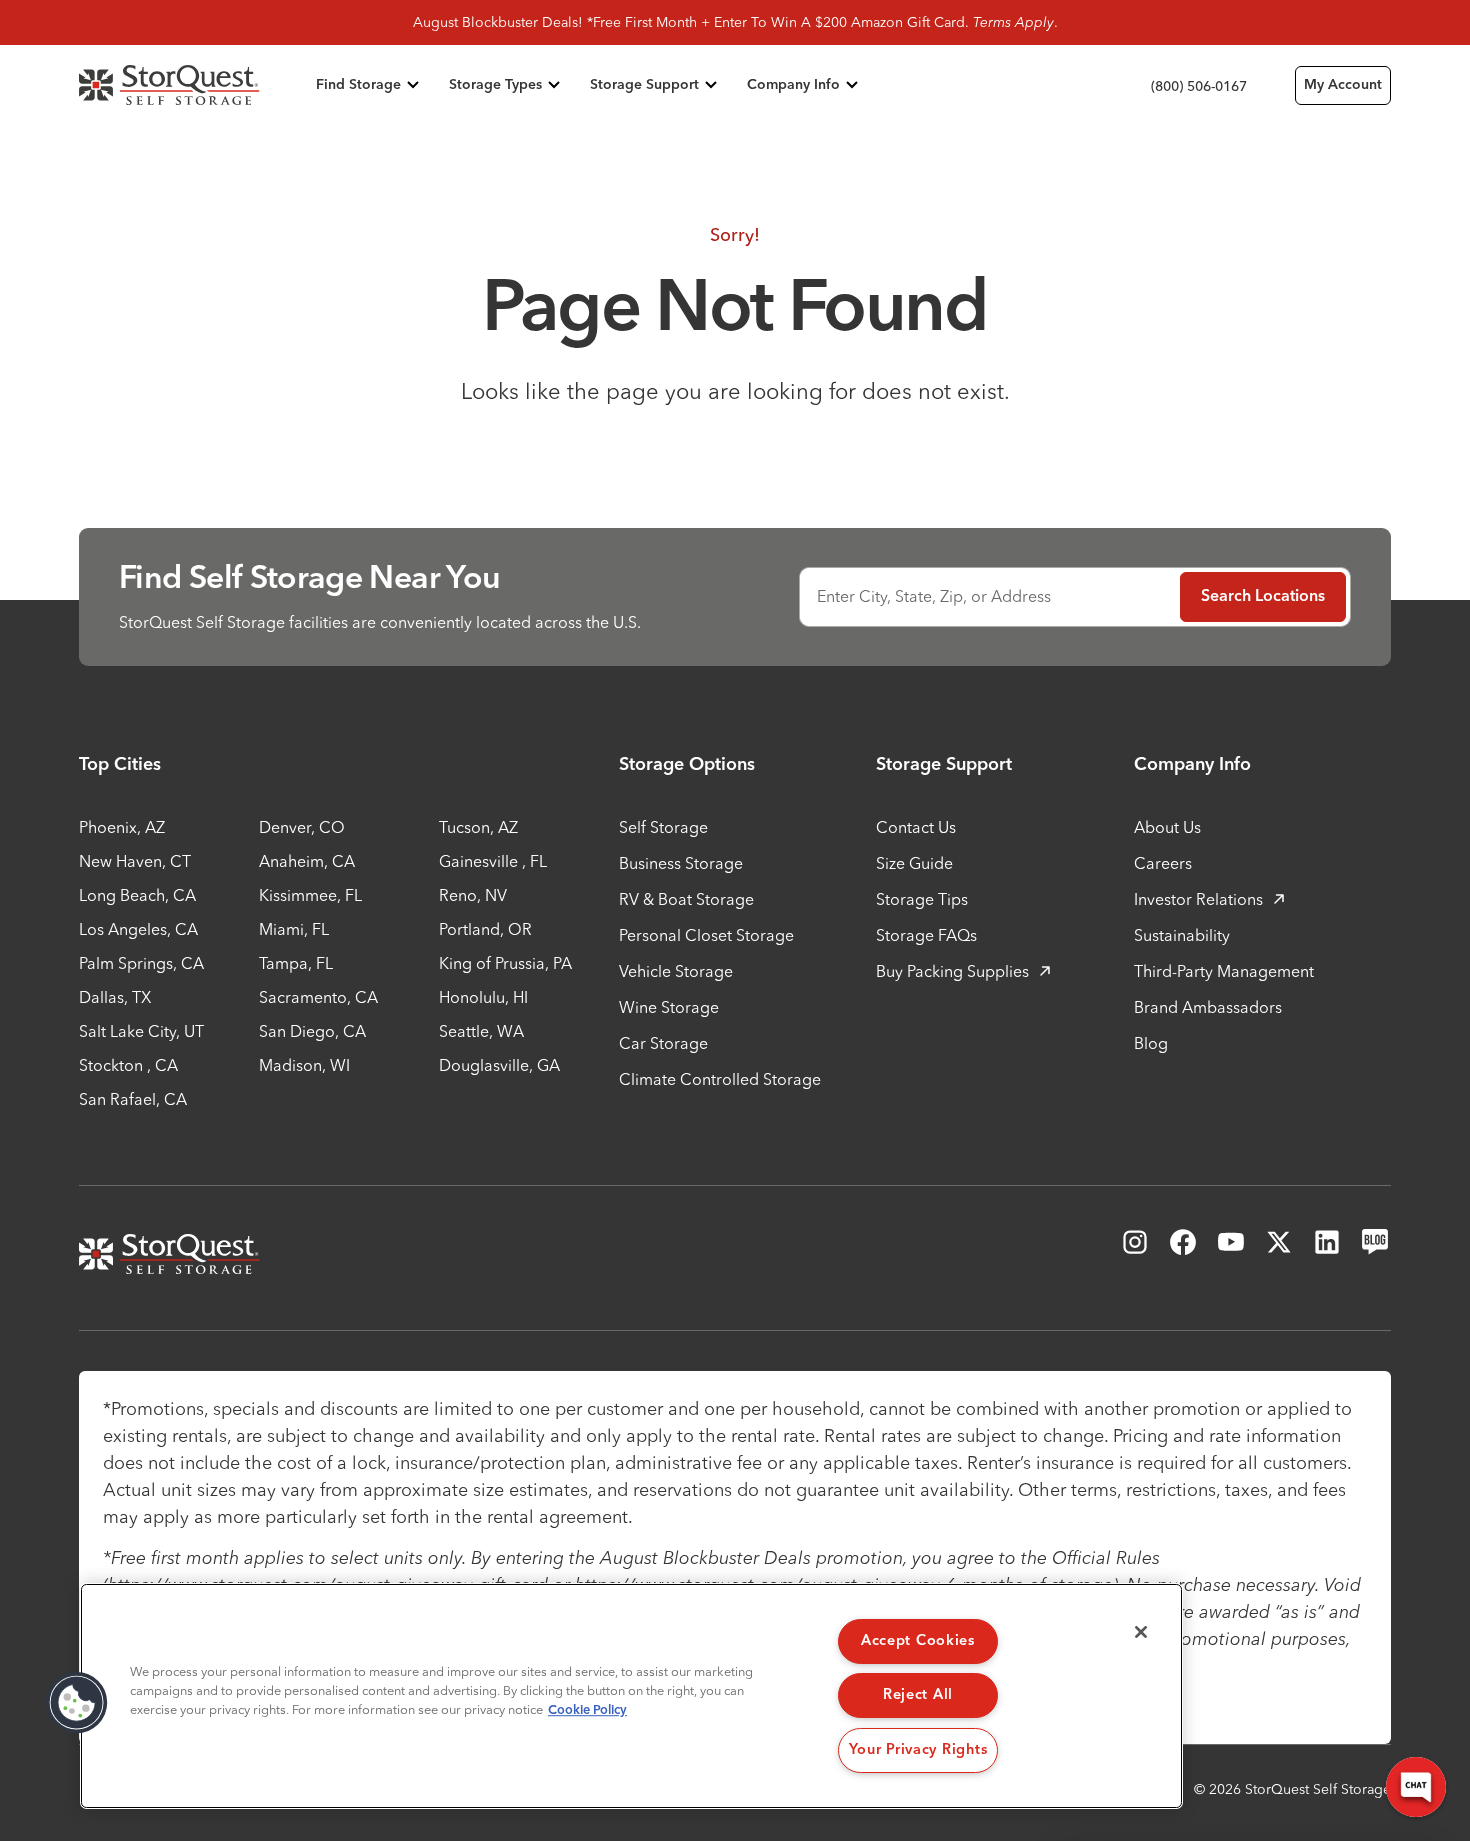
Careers (1163, 863)
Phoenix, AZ (122, 827)
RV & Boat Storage (686, 899)
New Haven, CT (135, 861)
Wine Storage (669, 1007)
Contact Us (916, 827)
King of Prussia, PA (505, 963)
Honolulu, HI (483, 997)
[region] (631, 1696)
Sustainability (1182, 935)
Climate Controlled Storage (720, 1079)
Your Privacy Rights (918, 1750)
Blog (1151, 1043)
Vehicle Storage (676, 971)
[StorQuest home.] (193, 85)
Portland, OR (485, 929)
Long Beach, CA (137, 895)
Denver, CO (302, 827)
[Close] (1141, 1632)
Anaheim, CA (307, 861)
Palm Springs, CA (141, 963)
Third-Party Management (1224, 971)
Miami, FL (294, 929)
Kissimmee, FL (310, 895)
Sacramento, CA (318, 997)
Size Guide (914, 863)
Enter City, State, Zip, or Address (934, 596)
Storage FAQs (926, 935)
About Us (1167, 827)
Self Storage (663, 827)
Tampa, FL (296, 963)
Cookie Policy (587, 1710)
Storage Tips (922, 899)
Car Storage (663, 1043)
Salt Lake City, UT (141, 1031)
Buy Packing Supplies (952, 971)
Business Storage (681, 863)
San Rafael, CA (133, 1099)
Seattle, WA (481, 1031)
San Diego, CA (312, 1031)
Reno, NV (473, 895)
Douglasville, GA (499, 1065)
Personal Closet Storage (706, 935)
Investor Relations (1198, 899)
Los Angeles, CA (138, 929)
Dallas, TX (115, 997)
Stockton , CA (128, 1065)
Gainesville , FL (493, 861)
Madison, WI (304, 1065)
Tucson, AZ (478, 827)
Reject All (918, 1695)
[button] (77, 1703)
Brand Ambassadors (1208, 1007)
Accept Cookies (918, 1641)
